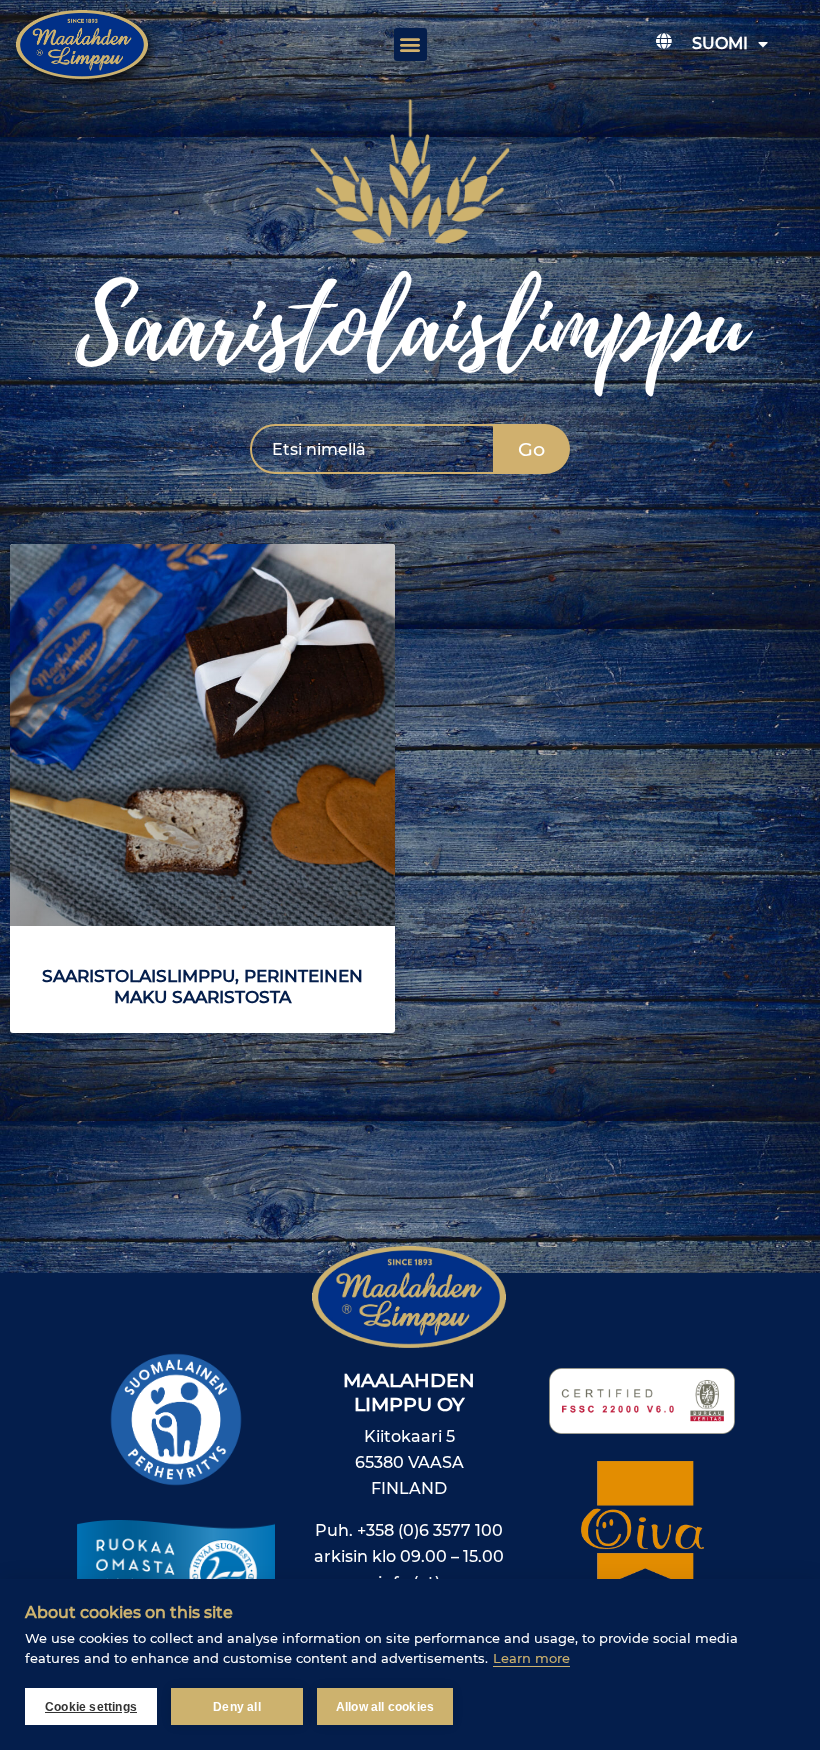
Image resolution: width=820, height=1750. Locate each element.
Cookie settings (91, 1707)
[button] (410, 44)
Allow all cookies (385, 1707)
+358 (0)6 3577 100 (430, 1530)
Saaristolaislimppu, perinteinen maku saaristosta (202, 986)
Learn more (531, 1658)
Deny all (237, 1707)
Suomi (720, 43)
